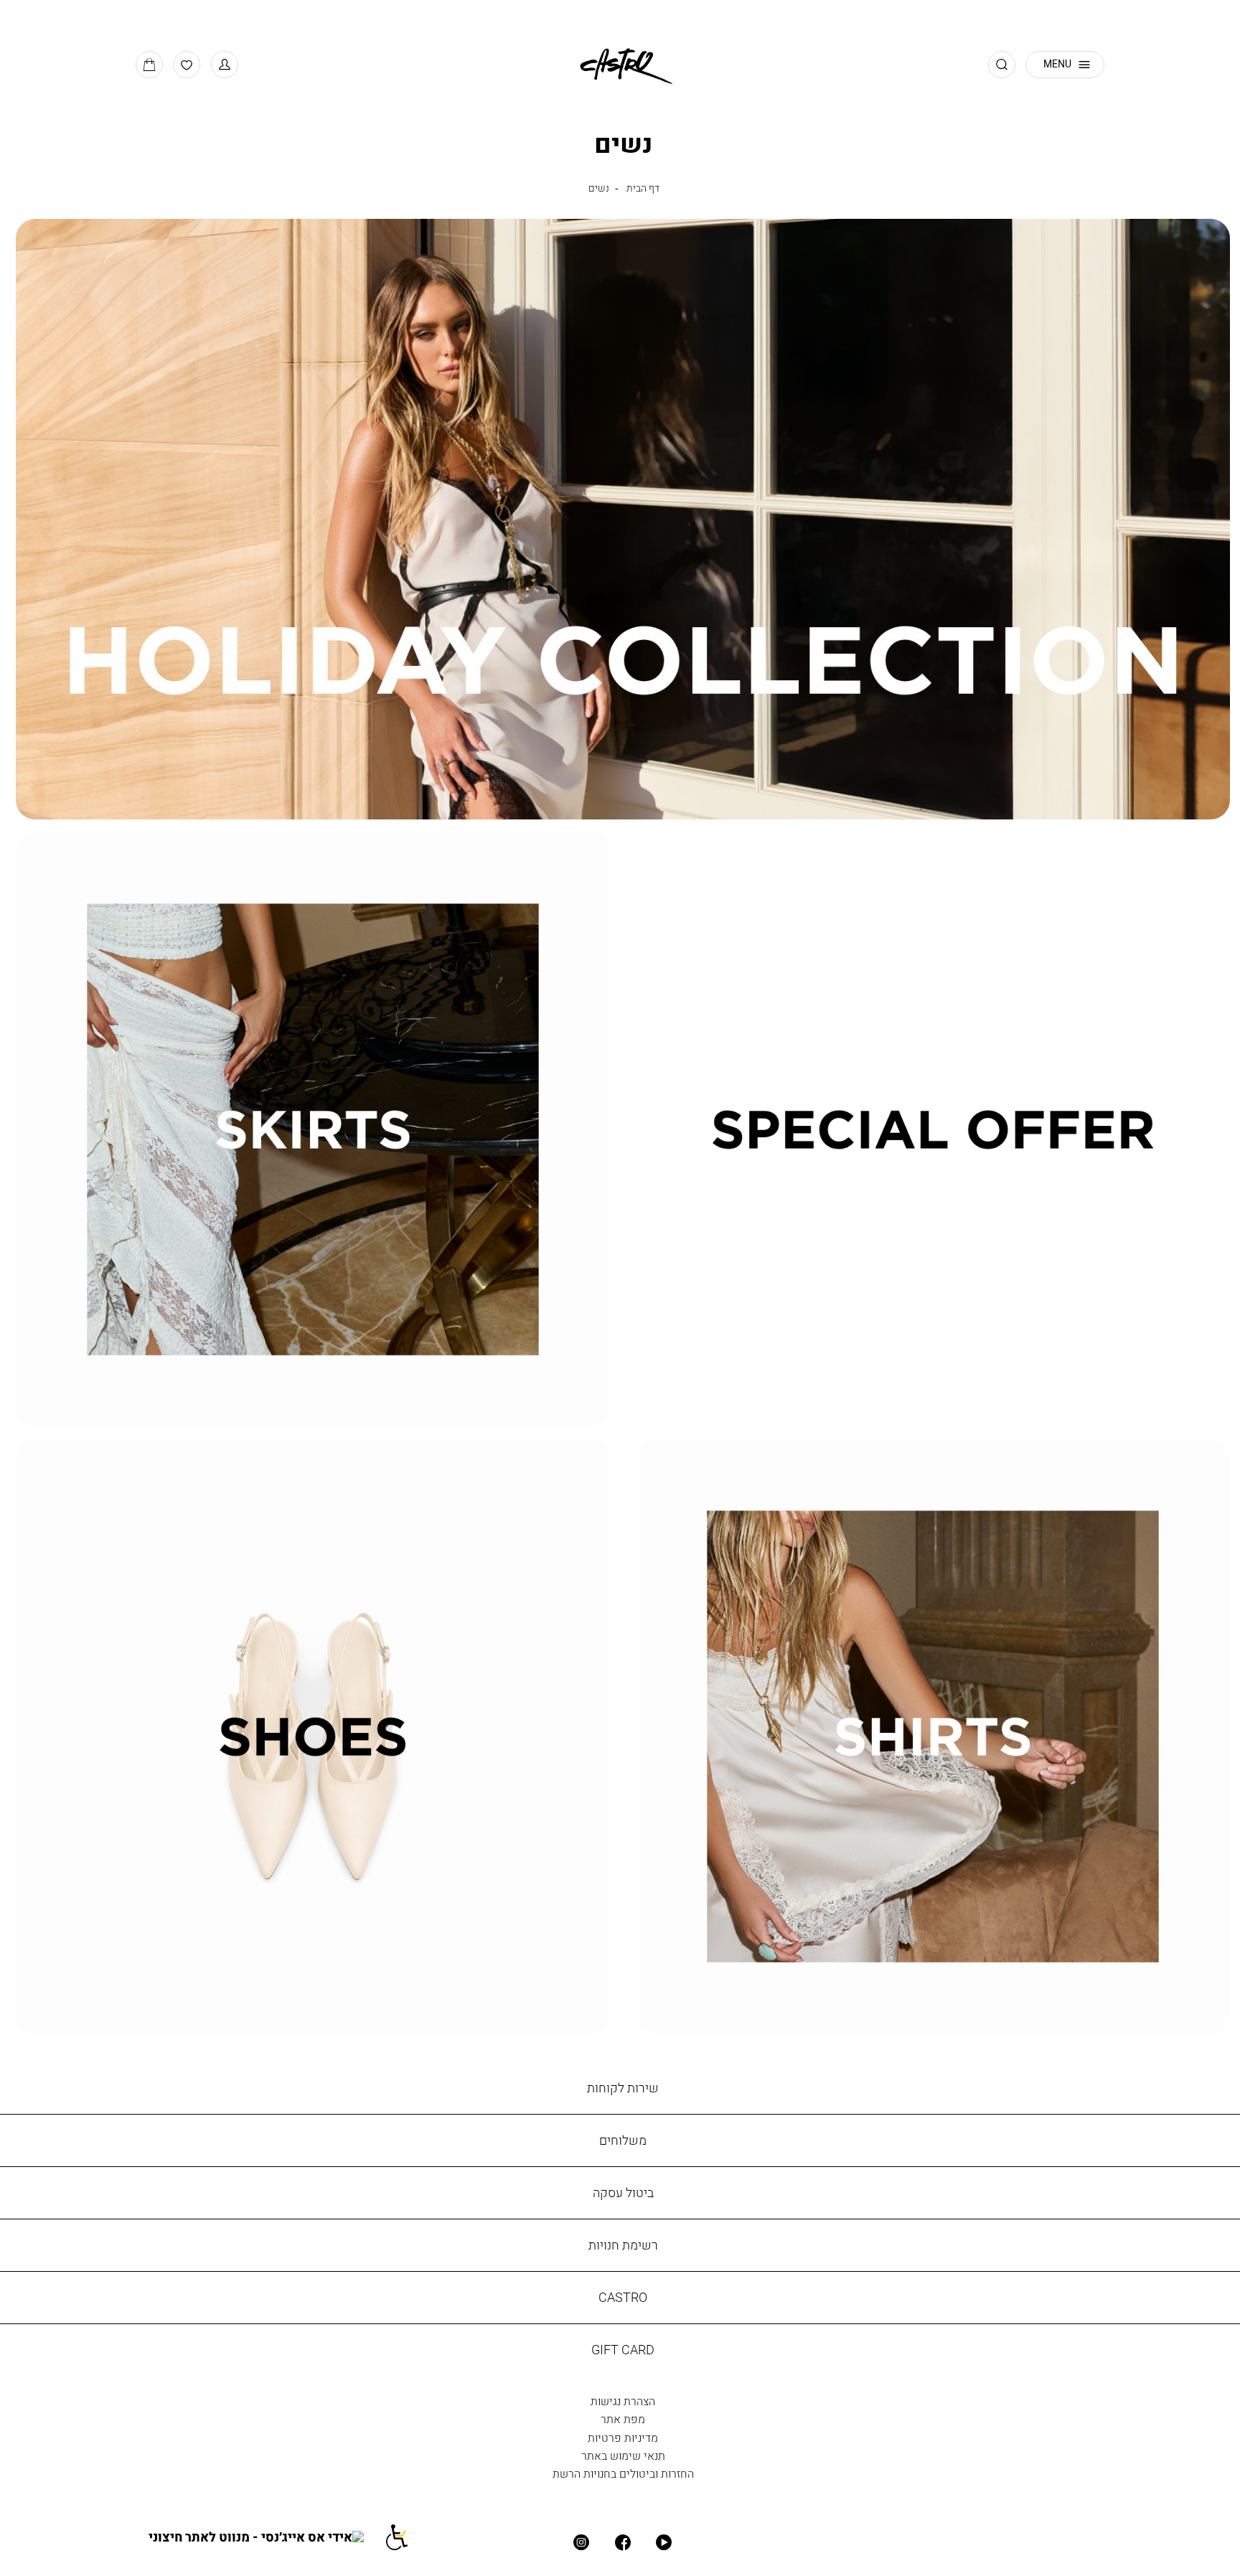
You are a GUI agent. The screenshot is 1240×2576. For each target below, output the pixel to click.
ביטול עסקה (623, 2192)
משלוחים (623, 2140)
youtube (664, 2543)
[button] (225, 65)
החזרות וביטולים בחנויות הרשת (623, 2473)
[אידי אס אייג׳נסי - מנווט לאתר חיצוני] (266, 2537)
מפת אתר (623, 2419)
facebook (623, 2543)
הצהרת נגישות (623, 2401)
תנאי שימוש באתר (623, 2455)
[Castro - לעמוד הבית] (620, 64)
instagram (582, 2543)
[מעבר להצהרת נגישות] (405, 2537)
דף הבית (643, 188)
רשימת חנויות (623, 2245)
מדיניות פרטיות (623, 2438)
